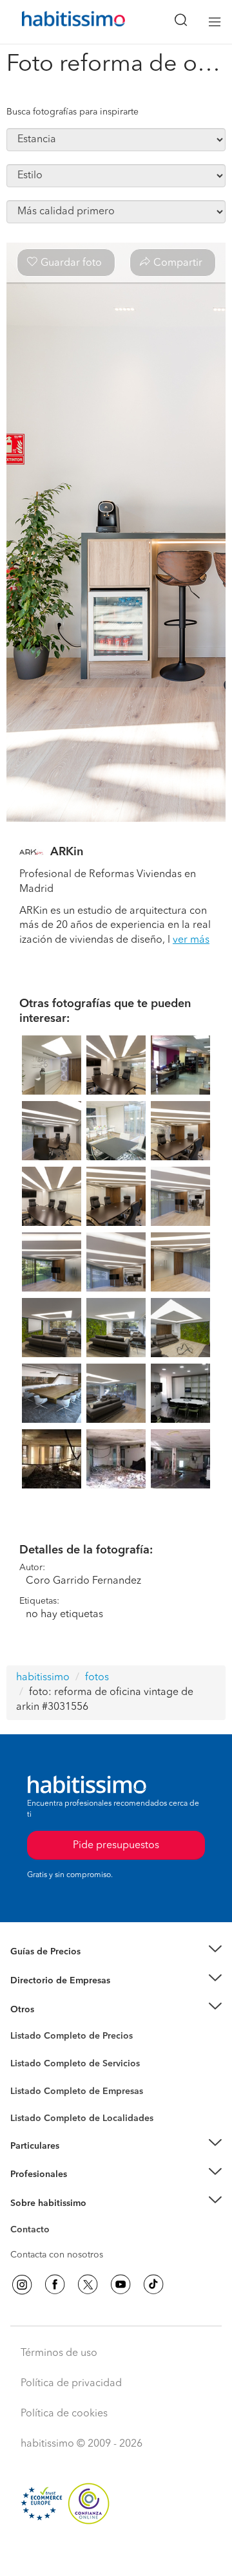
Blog (20, 2025)
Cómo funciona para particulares (78, 2162)
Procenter (30, 2064)
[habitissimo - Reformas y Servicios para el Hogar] (59, 22)
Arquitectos (34, 2112)
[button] (116, 1952)
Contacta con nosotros (57, 2255)
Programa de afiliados (55, 2245)
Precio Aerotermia (48, 1981)
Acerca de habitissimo (56, 2219)
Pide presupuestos (116, 2554)
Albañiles (30, 2099)
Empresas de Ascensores (62, 1996)
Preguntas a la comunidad (63, 2038)
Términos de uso (59, 2353)
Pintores (27, 2073)
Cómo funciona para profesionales (82, 2190)
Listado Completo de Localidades (82, 2118)
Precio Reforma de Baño (60, 1968)
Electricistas (34, 2086)
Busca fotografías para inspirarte (72, 112)
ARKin (67, 852)
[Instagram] (22, 2284)
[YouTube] (121, 2284)
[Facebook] (55, 2284)
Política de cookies (64, 2414)
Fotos (22, 2051)
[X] (88, 2284)
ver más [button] (191, 940)
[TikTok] (153, 2284)
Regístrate (31, 2174)
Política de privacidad (71, 2384)
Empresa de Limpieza (54, 2009)
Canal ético (34, 2232)
